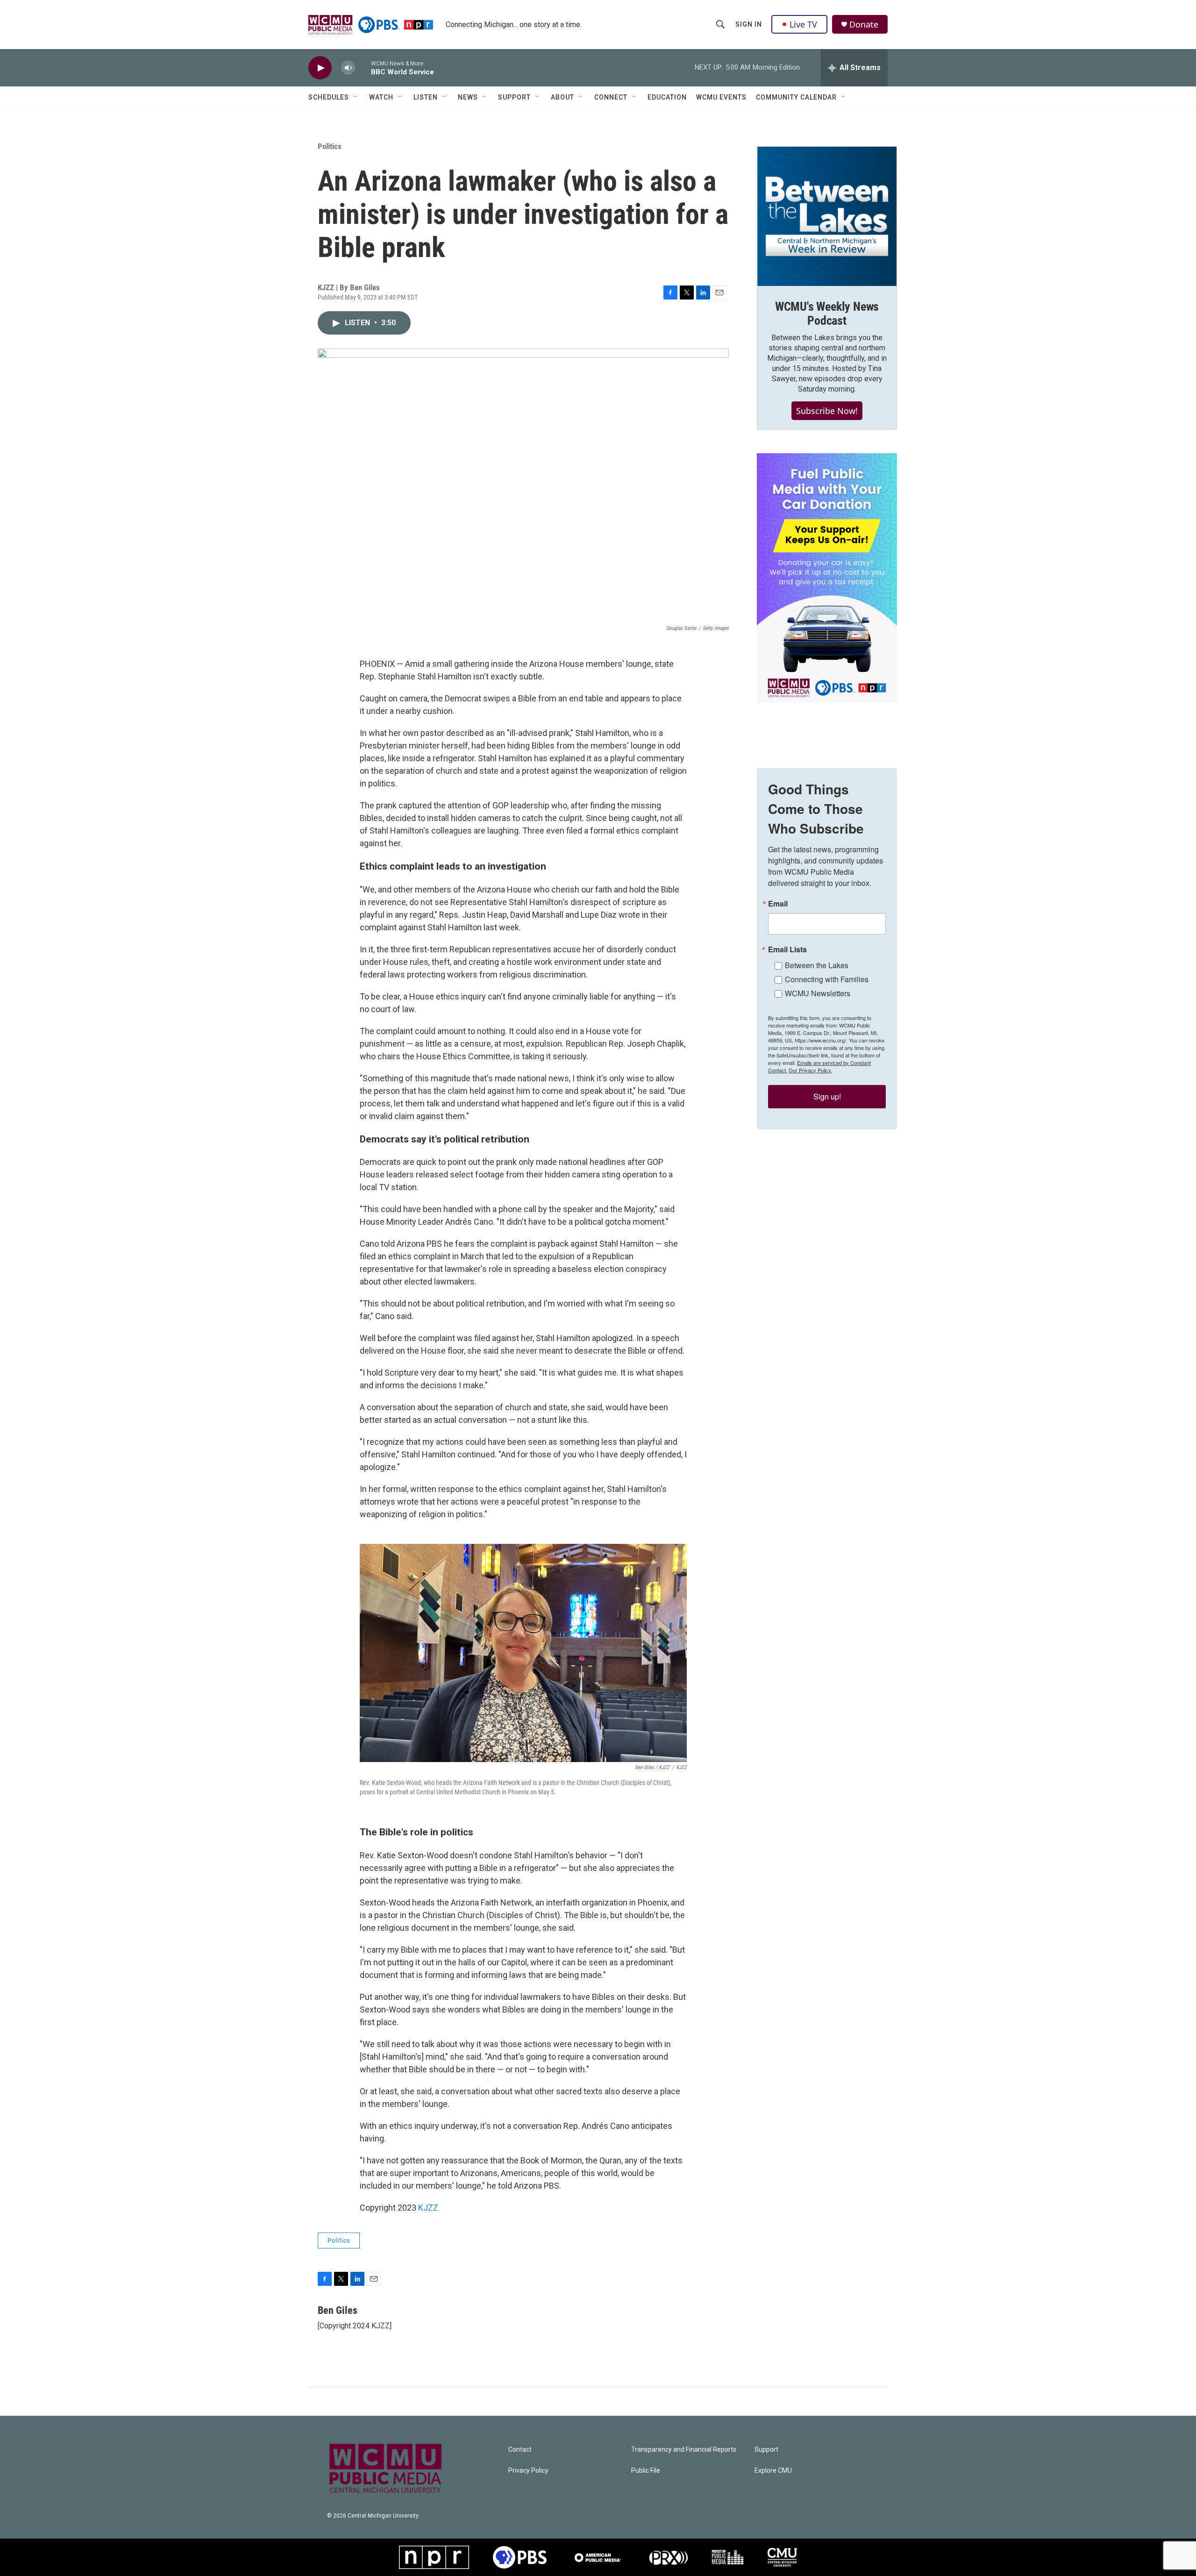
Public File (646, 2471)
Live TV (803, 24)
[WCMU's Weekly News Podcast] (827, 216)
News (468, 97)
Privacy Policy (528, 2471)
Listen (426, 97)
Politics (330, 146)
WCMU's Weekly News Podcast (827, 314)
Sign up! (827, 1096)
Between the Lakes (817, 965)
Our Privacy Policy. (810, 1070)
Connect (611, 97)
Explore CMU (773, 2471)
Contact (520, 2450)
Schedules (329, 97)
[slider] (363, 68)
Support (514, 97)
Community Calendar (796, 97)
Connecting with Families (827, 979)
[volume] (348, 68)
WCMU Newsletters (818, 993)
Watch (381, 97)
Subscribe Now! (827, 411)
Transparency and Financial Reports (684, 2450)
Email (778, 904)
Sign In (749, 24)
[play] (320, 68)
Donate (864, 25)
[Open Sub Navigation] (356, 97)
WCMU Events (721, 97)
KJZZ (428, 2208)
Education (667, 97)
